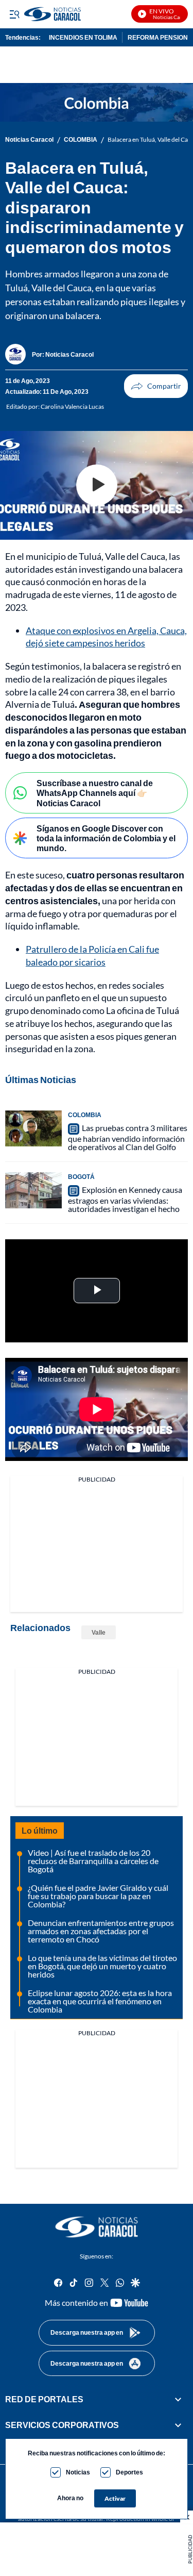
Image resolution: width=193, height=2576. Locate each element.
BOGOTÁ (81, 1177)
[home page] (97, 2227)
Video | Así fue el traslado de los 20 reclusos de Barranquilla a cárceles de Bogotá (93, 1861)
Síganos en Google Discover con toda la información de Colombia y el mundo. (106, 838)
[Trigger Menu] (14, 14)
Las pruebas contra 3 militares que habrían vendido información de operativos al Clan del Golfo (128, 1137)
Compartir (156, 386)
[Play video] (97, 485)
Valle (99, 1632)
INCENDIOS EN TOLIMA (83, 37)
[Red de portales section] (178, 2399)
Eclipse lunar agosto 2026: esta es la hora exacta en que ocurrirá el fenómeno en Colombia (100, 2001)
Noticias (78, 2472)
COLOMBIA (81, 140)
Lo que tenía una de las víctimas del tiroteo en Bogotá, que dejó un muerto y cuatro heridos (102, 1966)
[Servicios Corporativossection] (178, 2425)
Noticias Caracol (29, 140)
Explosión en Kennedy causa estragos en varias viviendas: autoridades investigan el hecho (125, 1199)
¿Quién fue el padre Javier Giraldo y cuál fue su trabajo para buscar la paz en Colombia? (98, 1896)
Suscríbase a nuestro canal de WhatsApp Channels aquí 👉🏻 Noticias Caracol (95, 793)
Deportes (129, 2472)
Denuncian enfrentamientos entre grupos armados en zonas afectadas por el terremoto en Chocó (101, 1931)
